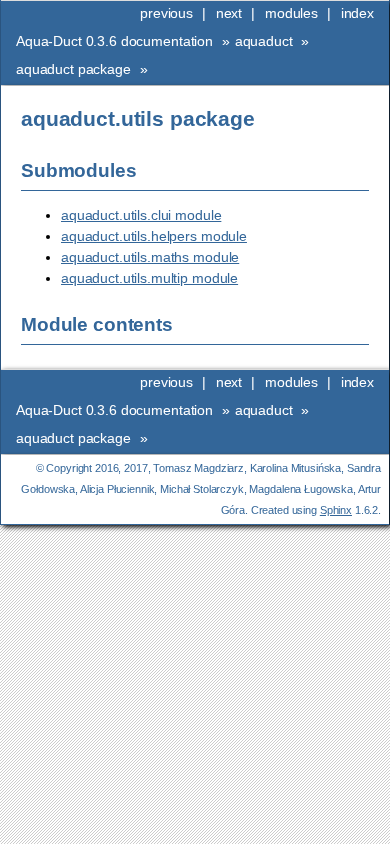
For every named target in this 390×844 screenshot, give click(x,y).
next (229, 13)
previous (166, 13)
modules (291, 13)
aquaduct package (73, 69)
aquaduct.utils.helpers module (154, 236)
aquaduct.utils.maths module (150, 257)
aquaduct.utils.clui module (141, 215)
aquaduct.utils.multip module (149, 278)
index (357, 13)
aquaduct (264, 41)
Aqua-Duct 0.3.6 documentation (114, 41)
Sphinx (336, 510)
